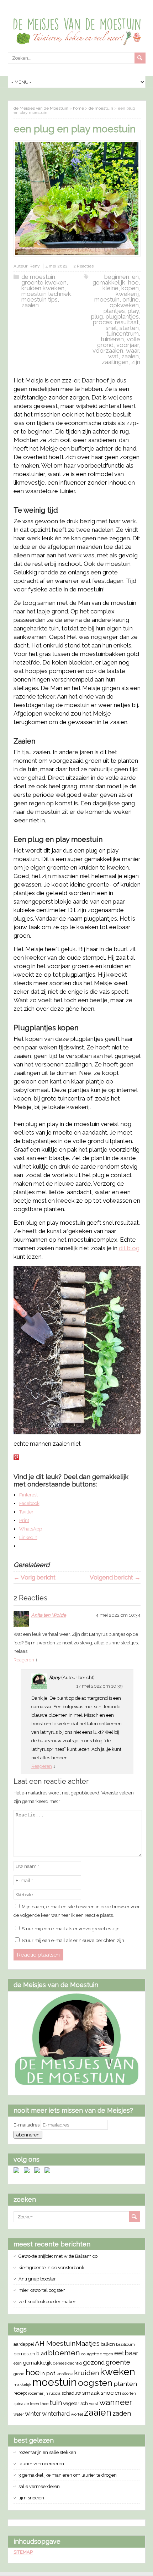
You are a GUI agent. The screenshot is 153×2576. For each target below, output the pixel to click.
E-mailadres (27, 2125)
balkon (108, 2344)
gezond (94, 2362)
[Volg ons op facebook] (18, 2172)
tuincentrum (123, 333)
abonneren (28, 2135)
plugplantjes (122, 316)
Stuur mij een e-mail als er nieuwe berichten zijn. (73, 1940)
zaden (122, 2413)
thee (44, 2404)
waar (132, 351)
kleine (110, 288)
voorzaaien (108, 351)
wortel (77, 2414)
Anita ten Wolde (49, 1615)
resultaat (127, 322)
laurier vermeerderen (41, 2464)
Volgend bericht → (115, 1577)
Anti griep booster (37, 2279)
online (131, 299)
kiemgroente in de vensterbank (51, 2268)
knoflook (65, 2374)
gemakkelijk (109, 282)
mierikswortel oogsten (42, 2290)
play (133, 311)
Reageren (24, 1660)
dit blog (129, 1248)
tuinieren (112, 339)
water (19, 2414)
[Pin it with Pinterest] (16, 1457)
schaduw (71, 2393)
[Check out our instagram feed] (49, 2172)
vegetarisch (75, 2403)
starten (129, 328)
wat (113, 356)
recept (20, 2393)
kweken (118, 2372)
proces (102, 322)
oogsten (95, 2383)
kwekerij (127, 294)
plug (97, 316)
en (135, 277)
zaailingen (115, 362)
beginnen (117, 277)
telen (35, 2404)
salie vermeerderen (39, 2486)
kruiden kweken (43, 288)
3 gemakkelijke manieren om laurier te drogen (68, 2475)
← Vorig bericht (35, 1577)
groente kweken (44, 282)
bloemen (64, 2353)
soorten (129, 2393)
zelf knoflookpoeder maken (48, 2302)
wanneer (116, 2402)
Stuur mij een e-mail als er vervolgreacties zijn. (71, 1929)
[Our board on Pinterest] (38, 2172)
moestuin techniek (46, 294)
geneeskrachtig (67, 2363)
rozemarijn (38, 2393)
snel (111, 328)
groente (118, 2362)
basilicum (125, 2344)
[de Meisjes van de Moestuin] (77, 2084)
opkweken (124, 305)
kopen (130, 288)
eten (18, 2363)
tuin (56, 2403)
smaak (91, 2393)
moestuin (107, 299)
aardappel (24, 2344)
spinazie (21, 2404)
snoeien (111, 2393)
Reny (35, 266)
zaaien (30, 305)
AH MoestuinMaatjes (67, 2343)
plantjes (114, 311)
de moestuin (38, 277)
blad (42, 2353)
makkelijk (22, 2384)
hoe (133, 282)
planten (125, 2384)
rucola (55, 2393)
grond (19, 2374)
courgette (90, 2354)
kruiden (86, 2373)
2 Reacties (83, 266)
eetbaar (126, 2353)
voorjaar (128, 345)
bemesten (24, 2354)
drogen (107, 2354)
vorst (94, 2404)
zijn (136, 362)
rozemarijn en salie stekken (47, 2452)
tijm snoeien (31, 2498)
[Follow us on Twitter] (28, 2172)
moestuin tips (39, 299)
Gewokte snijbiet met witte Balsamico (58, 2256)
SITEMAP (23, 2552)
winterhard (56, 2414)
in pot (48, 2373)
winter (33, 2414)
